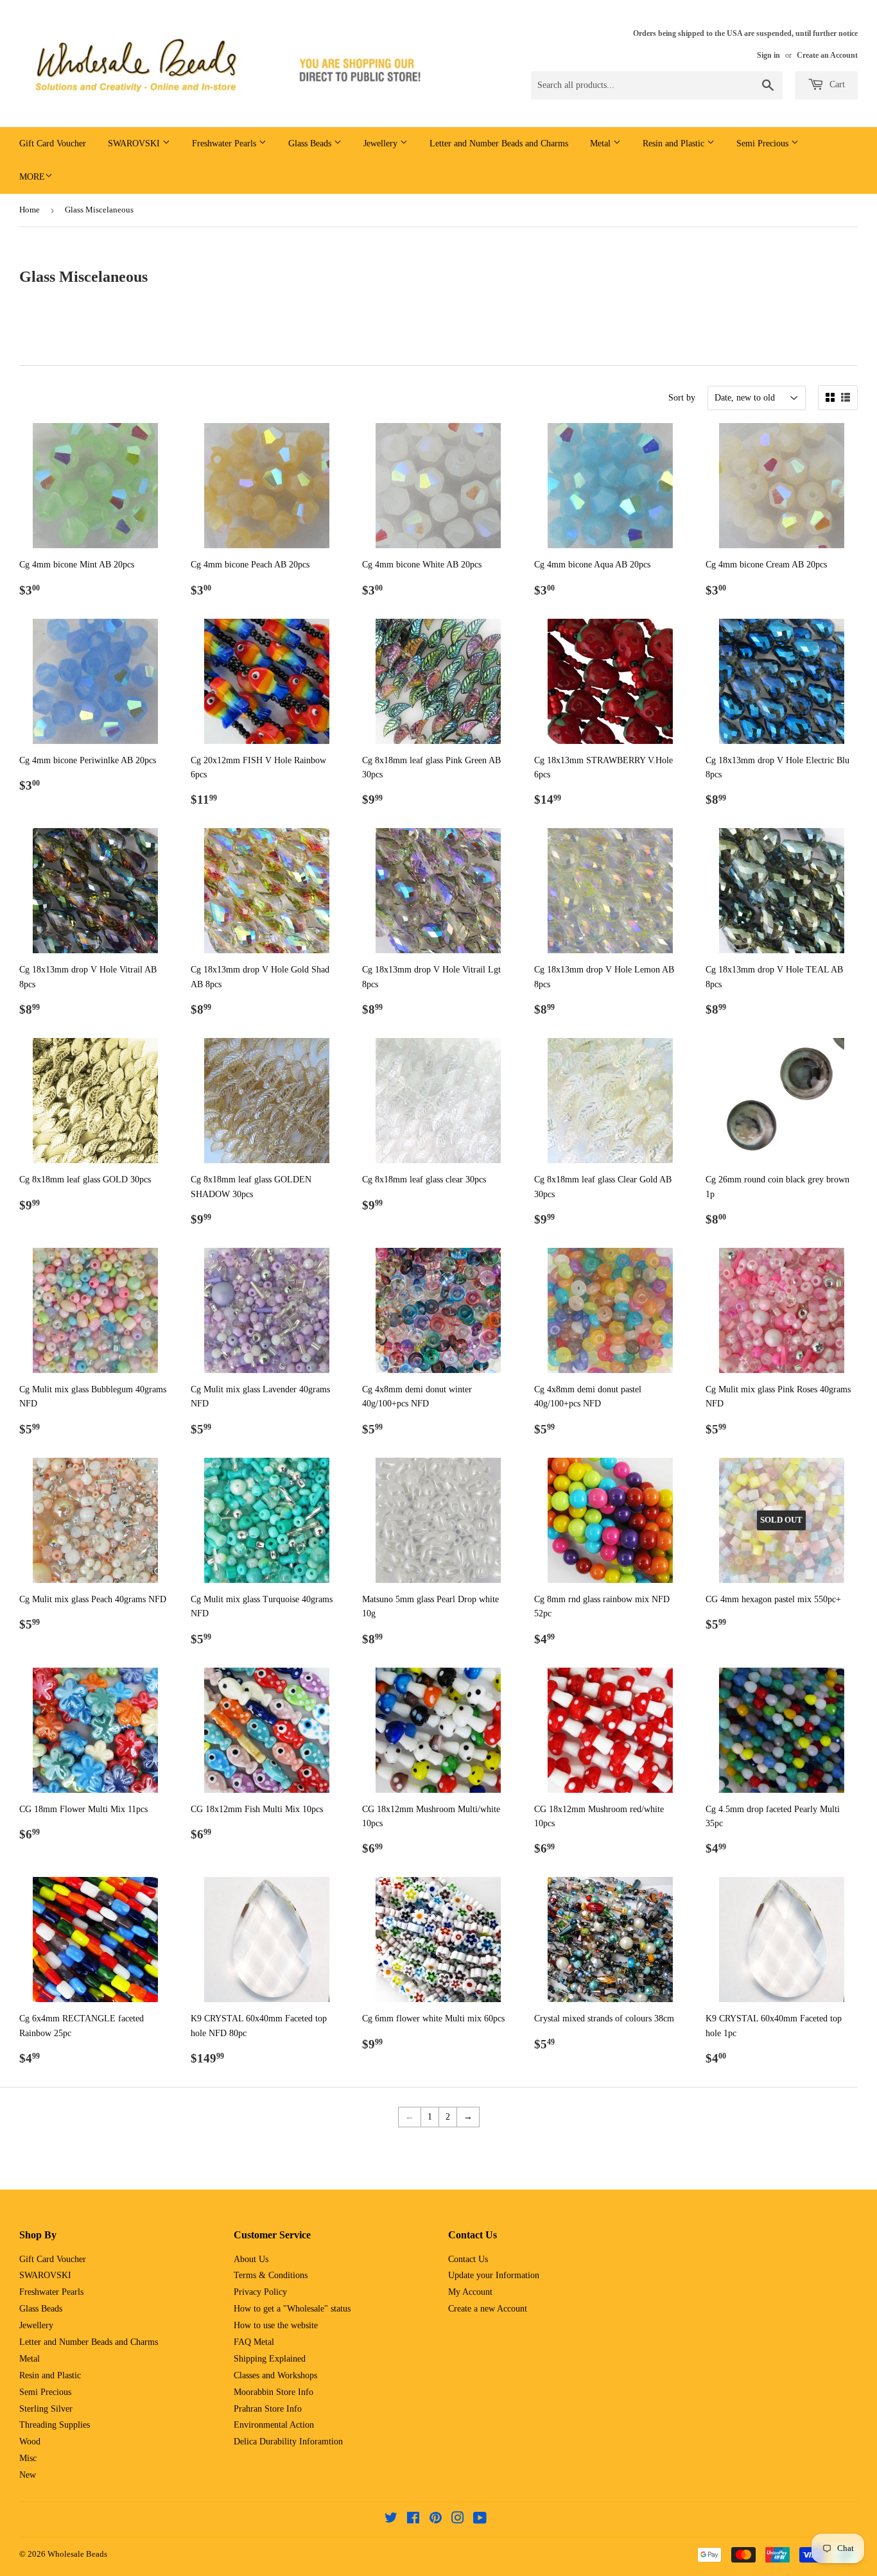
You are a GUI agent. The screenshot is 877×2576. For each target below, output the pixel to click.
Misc (28, 2458)
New (28, 2475)
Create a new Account (488, 2309)
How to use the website (276, 2325)
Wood (30, 2442)
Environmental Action (274, 2425)
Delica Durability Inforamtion (288, 2442)
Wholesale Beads (77, 2554)
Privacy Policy (260, 2292)
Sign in (768, 55)
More (32, 177)
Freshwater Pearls (225, 143)
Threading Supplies (55, 2425)
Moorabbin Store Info (274, 2392)
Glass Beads (311, 143)
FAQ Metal (254, 2342)
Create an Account (827, 55)
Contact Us (468, 2259)
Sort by (682, 398)
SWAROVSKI (135, 143)
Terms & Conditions (271, 2275)
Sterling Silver (46, 2409)
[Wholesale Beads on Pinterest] (436, 2520)
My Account (470, 2292)
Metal (602, 143)
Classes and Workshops (275, 2375)
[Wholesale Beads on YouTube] (480, 2520)
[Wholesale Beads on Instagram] (458, 2520)
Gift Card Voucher (53, 143)
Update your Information (494, 2275)
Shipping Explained (270, 2359)
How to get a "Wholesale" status (292, 2309)
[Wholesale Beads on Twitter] (391, 2520)
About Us (251, 2259)
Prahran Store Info (268, 2409)
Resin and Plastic (675, 143)
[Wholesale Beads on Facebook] (413, 2520)
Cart (836, 84)
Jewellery (382, 143)
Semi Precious (764, 143)
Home (30, 210)
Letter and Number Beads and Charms (499, 143)
